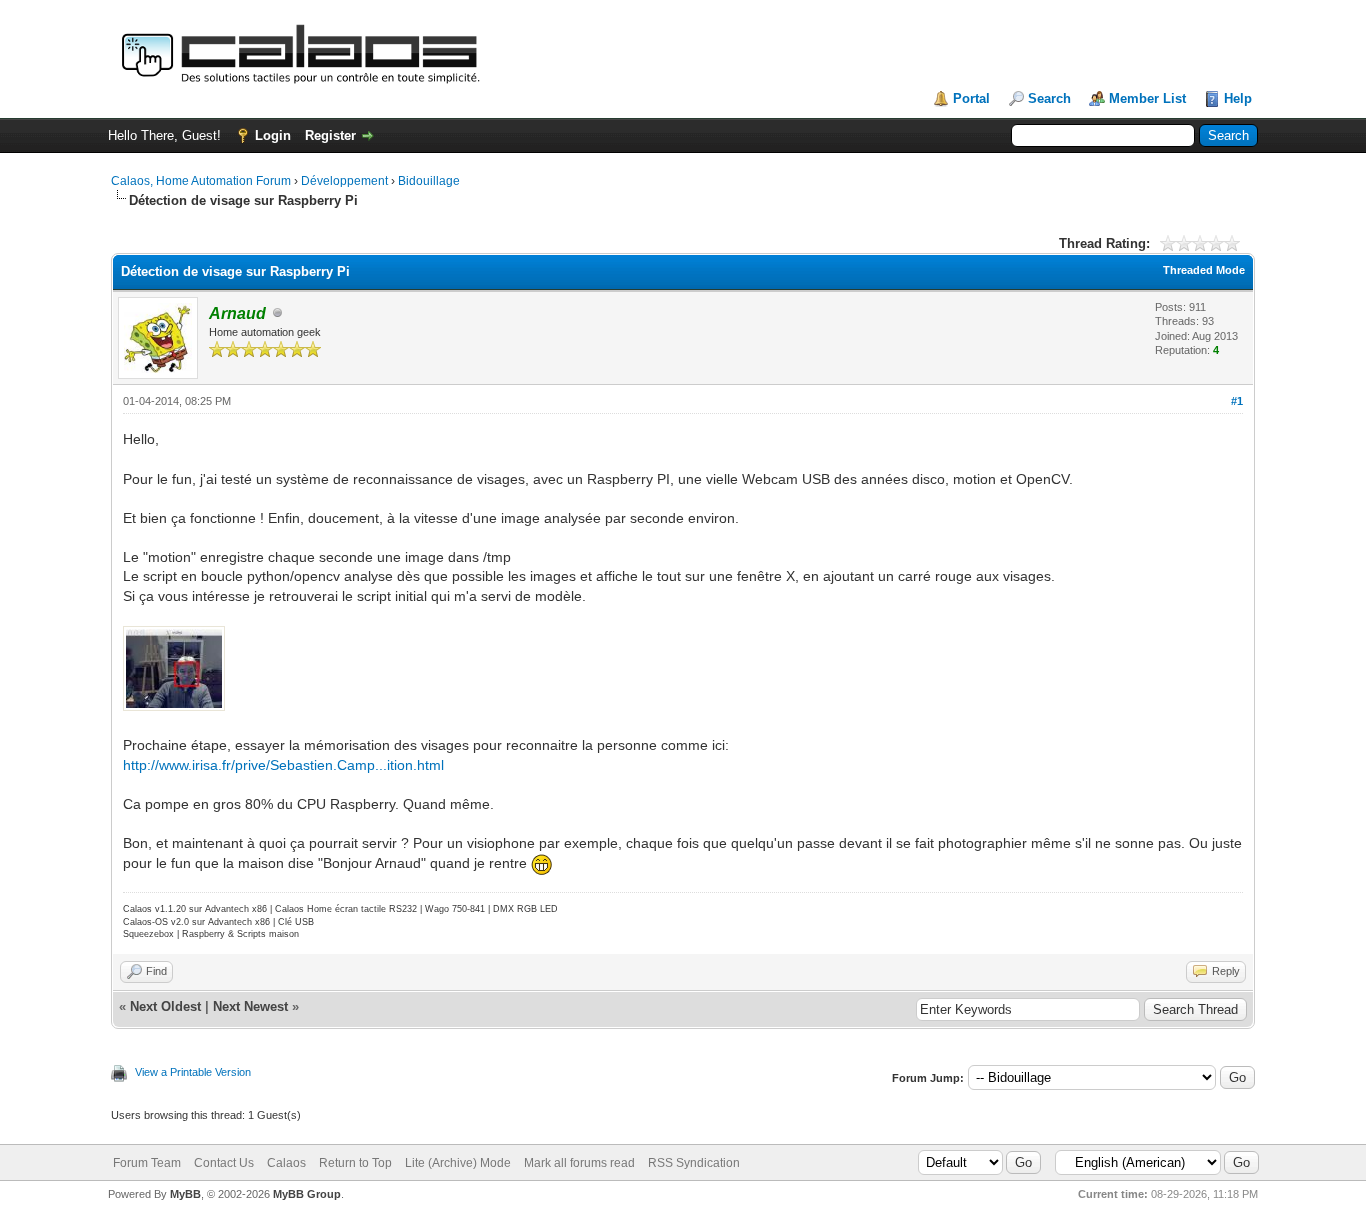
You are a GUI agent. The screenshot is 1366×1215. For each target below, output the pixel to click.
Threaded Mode (1204, 270)
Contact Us (224, 1163)
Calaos (286, 1163)
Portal (971, 98)
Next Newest (250, 1006)
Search (1049, 98)
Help (1238, 98)
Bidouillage (429, 181)
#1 (1237, 401)
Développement (344, 181)
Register (330, 135)
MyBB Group (307, 1194)
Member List (1147, 98)
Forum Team (147, 1163)
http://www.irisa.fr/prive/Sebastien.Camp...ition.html (283, 765)
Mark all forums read (579, 1163)
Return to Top (355, 1163)
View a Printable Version (193, 1072)
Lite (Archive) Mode (458, 1163)
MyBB (185, 1194)
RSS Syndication (694, 1163)
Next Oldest (165, 1006)
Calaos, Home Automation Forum (201, 181)
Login (273, 135)
